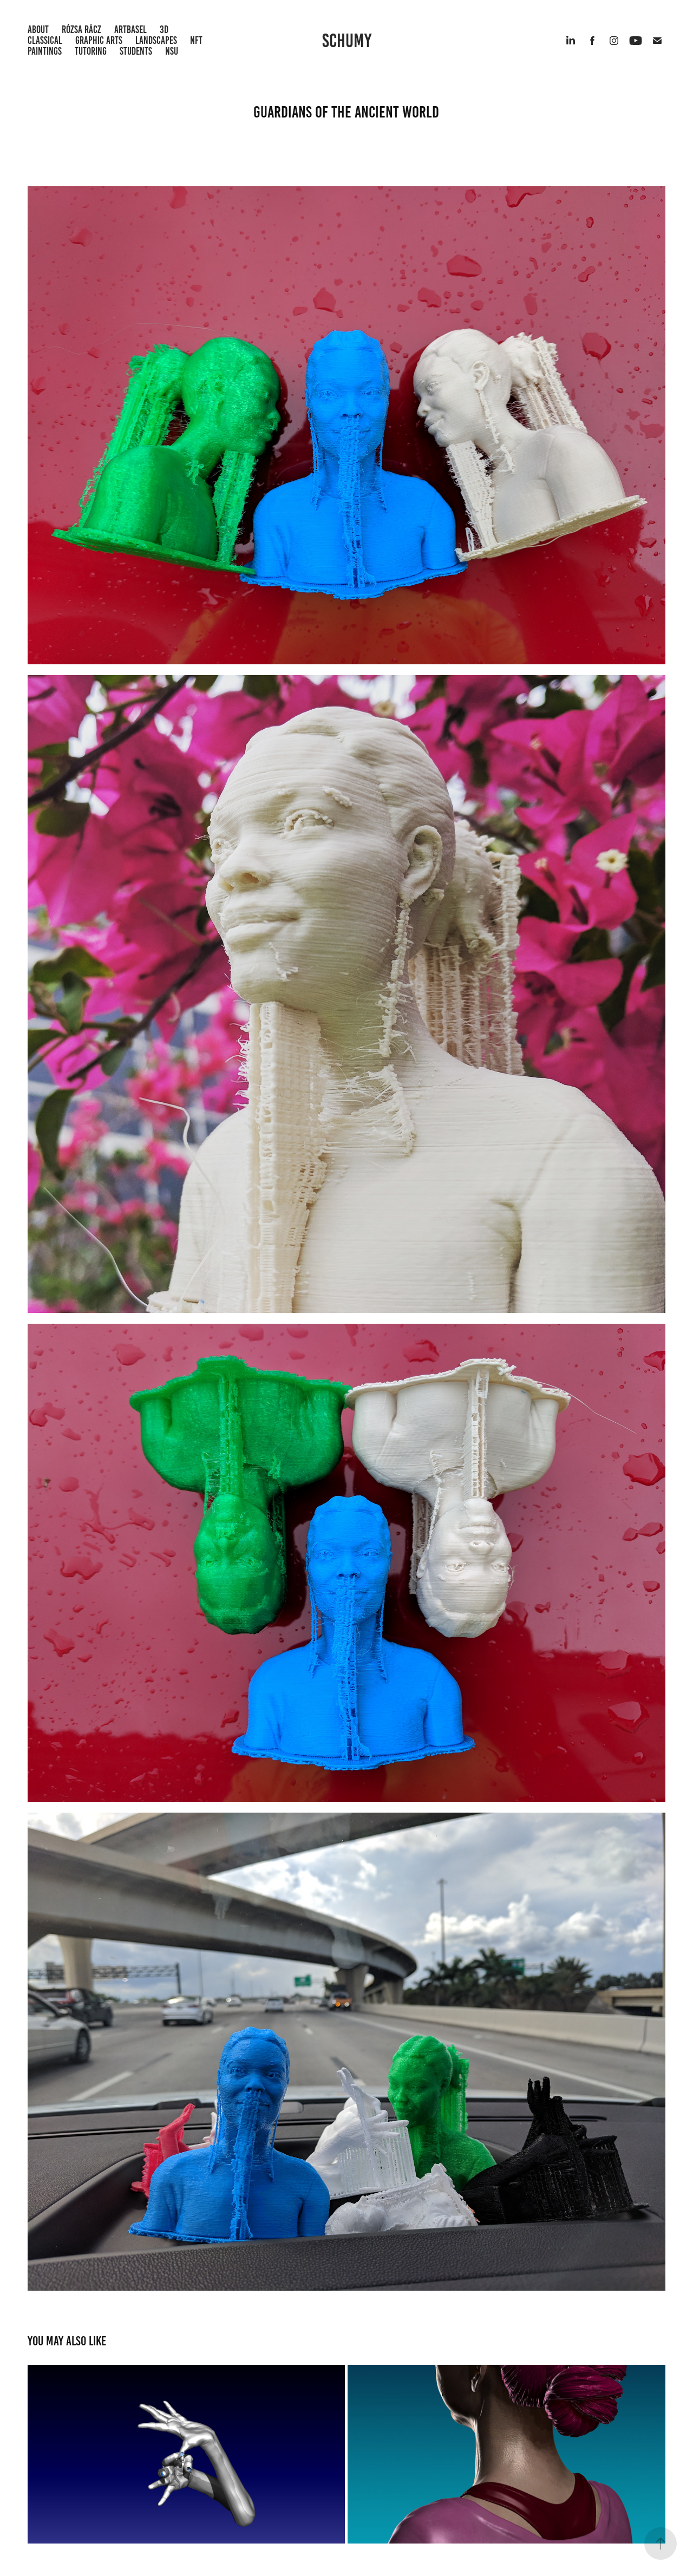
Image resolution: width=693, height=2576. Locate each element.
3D (164, 30)
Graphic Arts (99, 40)
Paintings (45, 51)
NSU (172, 51)
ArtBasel (130, 30)
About (38, 30)
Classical (45, 40)
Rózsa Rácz (81, 30)
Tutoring (91, 51)
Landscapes (156, 40)
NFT (196, 40)
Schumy (347, 41)
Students (136, 51)
